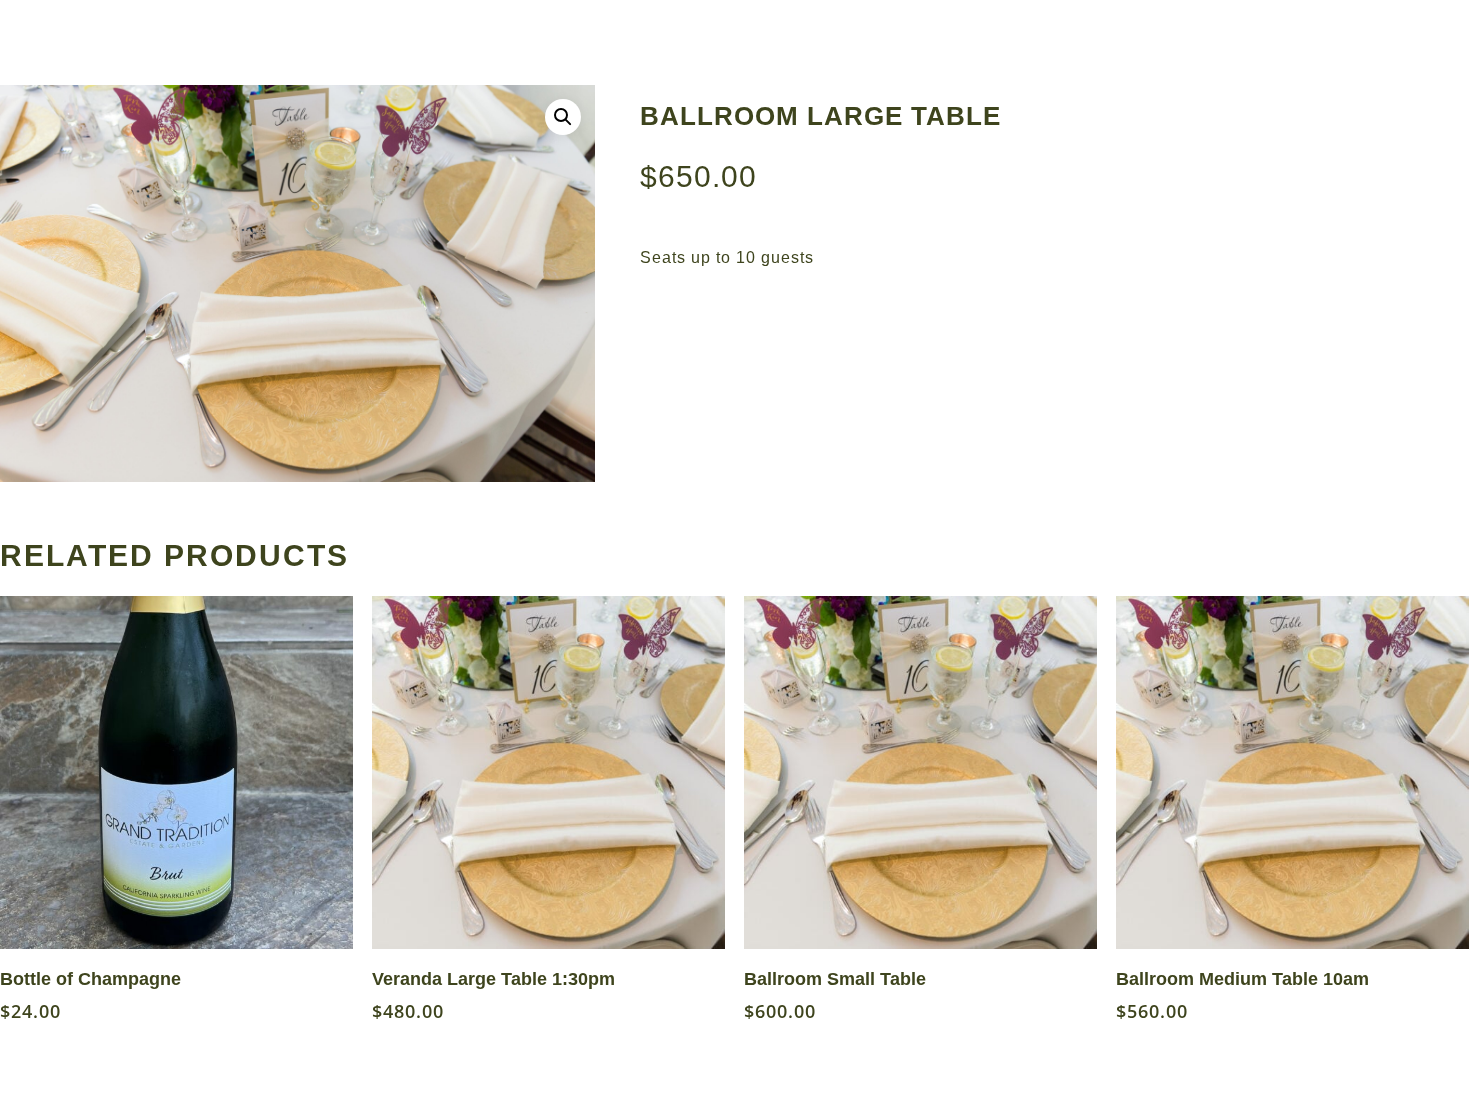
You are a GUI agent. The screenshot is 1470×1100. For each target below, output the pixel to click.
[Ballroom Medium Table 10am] (1292, 772)
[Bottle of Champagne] (176, 772)
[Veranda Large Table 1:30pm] (548, 772)
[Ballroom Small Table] (920, 772)
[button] (563, 117)
